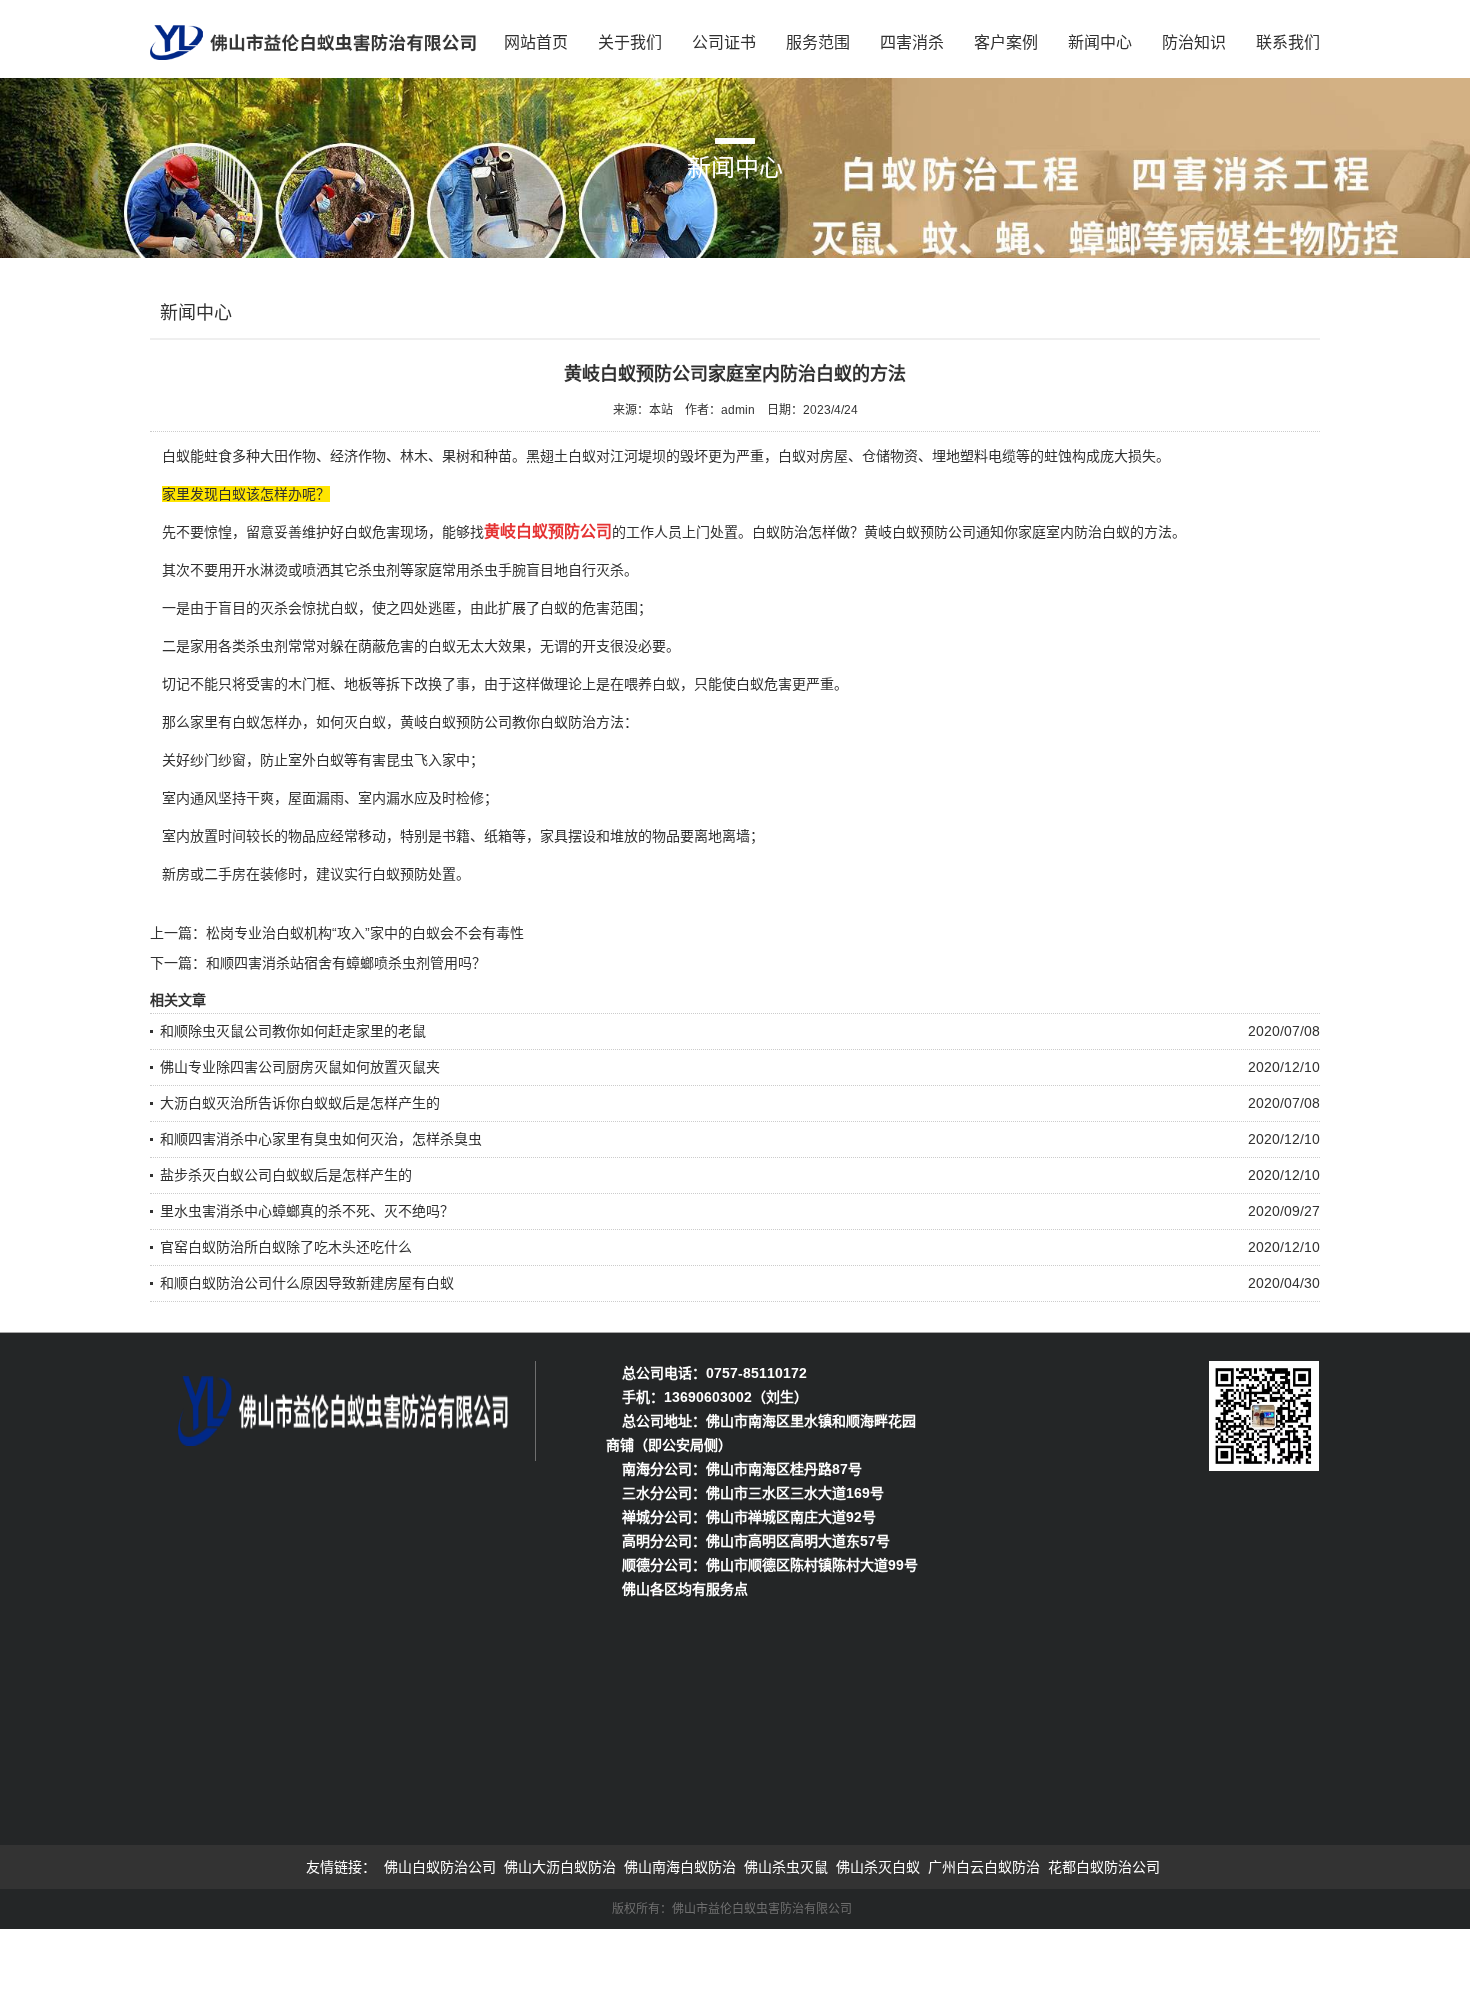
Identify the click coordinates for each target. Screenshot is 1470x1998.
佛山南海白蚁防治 (680, 1867)
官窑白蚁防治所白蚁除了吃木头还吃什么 (286, 1247)
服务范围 (818, 42)
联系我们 (1288, 42)
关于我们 (630, 42)
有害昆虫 (386, 760)
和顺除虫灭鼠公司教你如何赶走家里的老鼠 (293, 1031)
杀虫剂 (379, 570)
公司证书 (724, 42)
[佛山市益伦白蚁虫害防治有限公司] (313, 36)
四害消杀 (912, 42)
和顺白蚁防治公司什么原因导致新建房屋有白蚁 (307, 1283)
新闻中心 (1100, 42)
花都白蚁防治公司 (1104, 1867)
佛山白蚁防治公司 (440, 1867)
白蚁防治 (568, 722)
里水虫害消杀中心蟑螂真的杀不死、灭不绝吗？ (307, 1211)
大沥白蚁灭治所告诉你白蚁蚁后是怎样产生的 (300, 1103)
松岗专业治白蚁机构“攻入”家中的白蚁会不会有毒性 (365, 933)
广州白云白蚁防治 (984, 1867)
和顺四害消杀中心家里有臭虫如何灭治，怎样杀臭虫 (321, 1139)
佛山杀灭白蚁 (878, 1867)
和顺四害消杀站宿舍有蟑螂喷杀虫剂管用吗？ (346, 963)
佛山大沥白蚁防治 (560, 1867)
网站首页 (536, 42)
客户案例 (1006, 42)
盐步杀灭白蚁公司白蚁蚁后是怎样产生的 (286, 1175)
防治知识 (1194, 42)
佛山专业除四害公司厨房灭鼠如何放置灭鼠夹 (300, 1067)
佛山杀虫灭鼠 (786, 1867)
